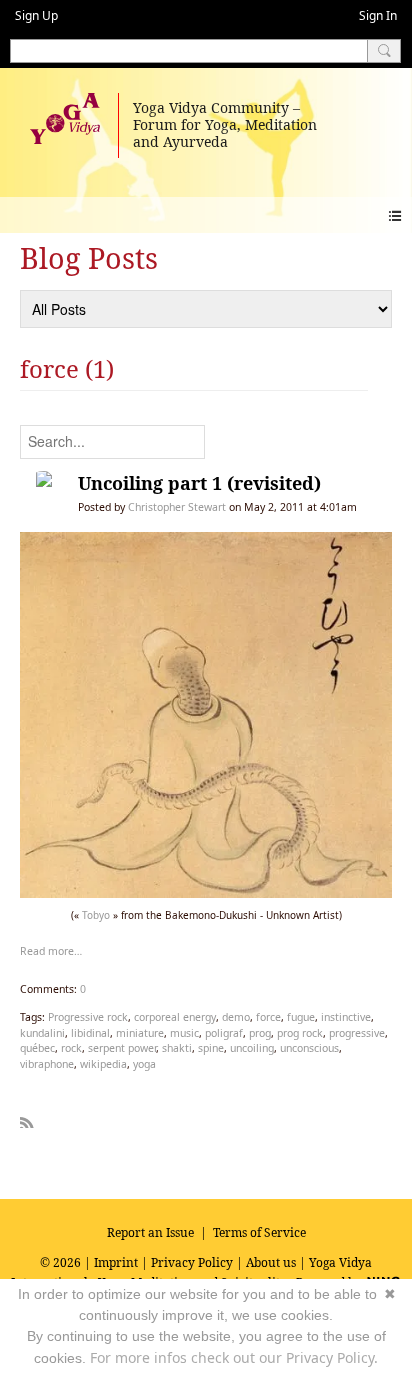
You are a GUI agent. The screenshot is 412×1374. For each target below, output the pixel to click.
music (184, 1033)
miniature (140, 1033)
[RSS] (27, 1119)
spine (211, 1048)
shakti (177, 1048)
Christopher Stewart (177, 507)
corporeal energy (175, 1017)
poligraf (224, 1033)
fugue (301, 1017)
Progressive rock (88, 1017)
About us (271, 1262)
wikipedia (103, 1064)
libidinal (90, 1033)
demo (236, 1017)
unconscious (309, 1048)
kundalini (42, 1033)
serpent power (122, 1048)
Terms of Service (259, 1232)
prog (260, 1033)
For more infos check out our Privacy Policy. (234, 1357)
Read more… (51, 951)
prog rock (300, 1033)
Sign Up (36, 15)
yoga (144, 1064)
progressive (357, 1033)
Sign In (378, 15)
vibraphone (47, 1064)
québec (37, 1048)
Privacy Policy (192, 1262)
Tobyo (96, 915)
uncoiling (252, 1048)
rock (71, 1048)
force (268, 1017)
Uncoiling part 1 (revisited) (199, 483)
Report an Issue (150, 1232)
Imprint (116, 1262)
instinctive (346, 1017)
